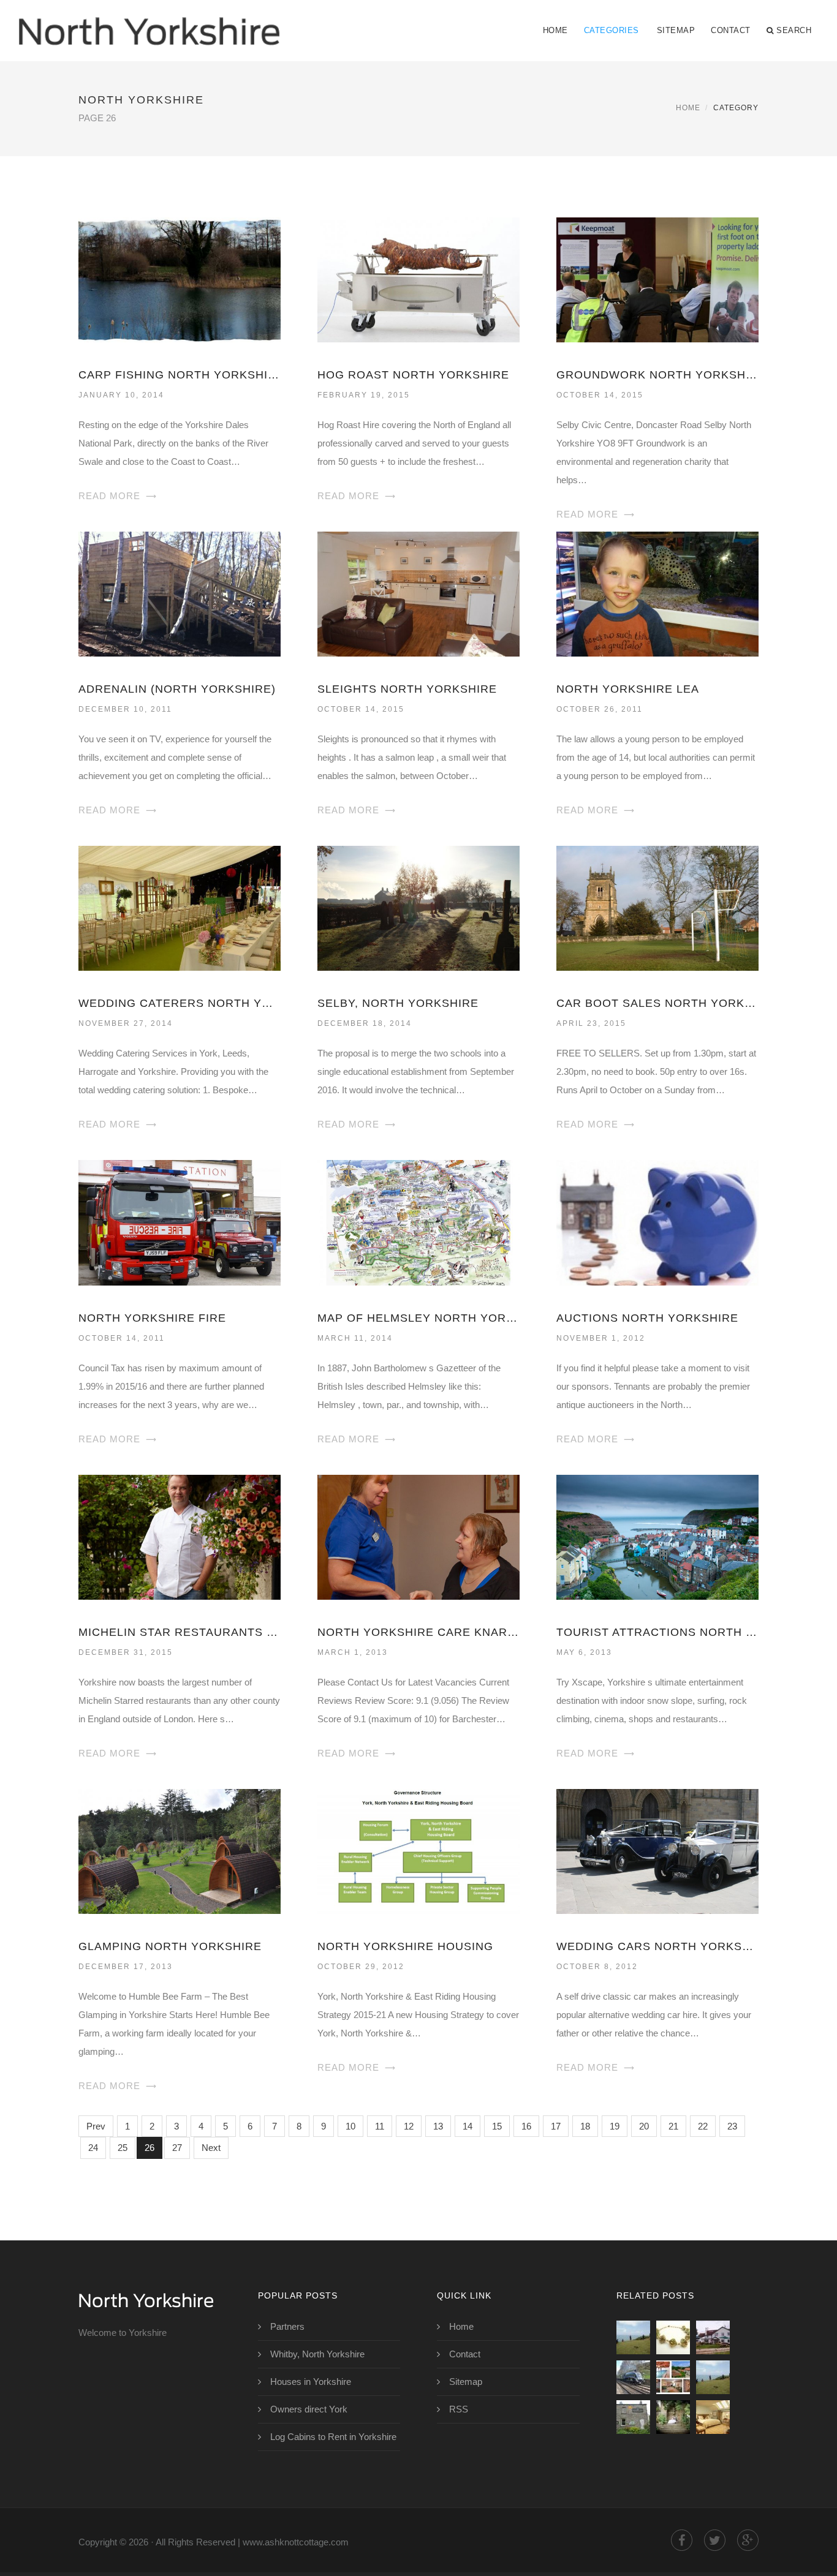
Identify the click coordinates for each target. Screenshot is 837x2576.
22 (703, 2126)
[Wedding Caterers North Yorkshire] (180, 907)
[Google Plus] (748, 2540)
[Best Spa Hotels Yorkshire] (673, 2417)
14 (468, 2126)
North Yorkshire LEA (628, 689)
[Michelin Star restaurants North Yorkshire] (180, 1536)
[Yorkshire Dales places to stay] (633, 2417)
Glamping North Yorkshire (170, 1946)
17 (556, 2126)
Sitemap (676, 30)
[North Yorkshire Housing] (418, 1851)
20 (644, 2126)
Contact (731, 30)
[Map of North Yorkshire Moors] (673, 2337)
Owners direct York (309, 2409)
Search (794, 30)
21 (673, 2126)
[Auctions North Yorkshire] (657, 1222)
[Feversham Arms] (713, 2417)
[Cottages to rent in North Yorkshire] (673, 2377)
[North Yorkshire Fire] (180, 1222)
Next (211, 2148)
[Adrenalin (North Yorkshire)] (180, 593)
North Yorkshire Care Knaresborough (418, 1632)
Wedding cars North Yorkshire (657, 1946)
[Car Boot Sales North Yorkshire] (657, 907)
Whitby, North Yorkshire (317, 2354)
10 (350, 2126)
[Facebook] (682, 2540)
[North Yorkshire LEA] (657, 593)
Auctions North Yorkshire (647, 1318)
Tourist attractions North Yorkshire (657, 1632)
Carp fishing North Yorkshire (180, 375)
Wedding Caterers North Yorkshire (180, 1003)
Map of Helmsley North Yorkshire (418, 1318)
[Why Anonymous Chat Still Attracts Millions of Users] (713, 2377)
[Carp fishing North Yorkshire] (180, 279)
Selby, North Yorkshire (398, 1003)
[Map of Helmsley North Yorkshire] (418, 1222)
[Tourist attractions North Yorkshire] (657, 1536)
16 (526, 2126)
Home (555, 30)
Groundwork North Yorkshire (657, 375)
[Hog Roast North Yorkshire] (418, 279)
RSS (459, 2409)
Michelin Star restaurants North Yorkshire (180, 1632)
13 (438, 2126)
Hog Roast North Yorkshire (413, 375)
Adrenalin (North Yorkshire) (177, 689)
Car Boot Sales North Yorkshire (657, 1003)
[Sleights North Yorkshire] (418, 593)
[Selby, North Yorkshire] (418, 907)
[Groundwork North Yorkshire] (657, 279)
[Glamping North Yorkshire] (180, 1851)
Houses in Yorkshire (311, 2382)
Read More (109, 496)
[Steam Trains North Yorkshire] (633, 2377)
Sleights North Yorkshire (407, 689)
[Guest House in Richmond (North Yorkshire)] (713, 2337)
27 (177, 2148)
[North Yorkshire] (149, 23)
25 (123, 2148)
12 (409, 2126)
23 (732, 2126)
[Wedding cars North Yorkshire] (657, 1851)
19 (615, 2126)
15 (497, 2126)
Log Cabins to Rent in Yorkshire (333, 2437)
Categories (612, 30)
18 (585, 2126)
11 (380, 2126)
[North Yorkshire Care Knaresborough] (418, 1536)
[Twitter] (715, 2540)
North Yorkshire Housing (405, 1946)
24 (93, 2148)
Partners (287, 2326)
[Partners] (633, 2337)
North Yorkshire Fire (152, 1318)
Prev (96, 2126)
